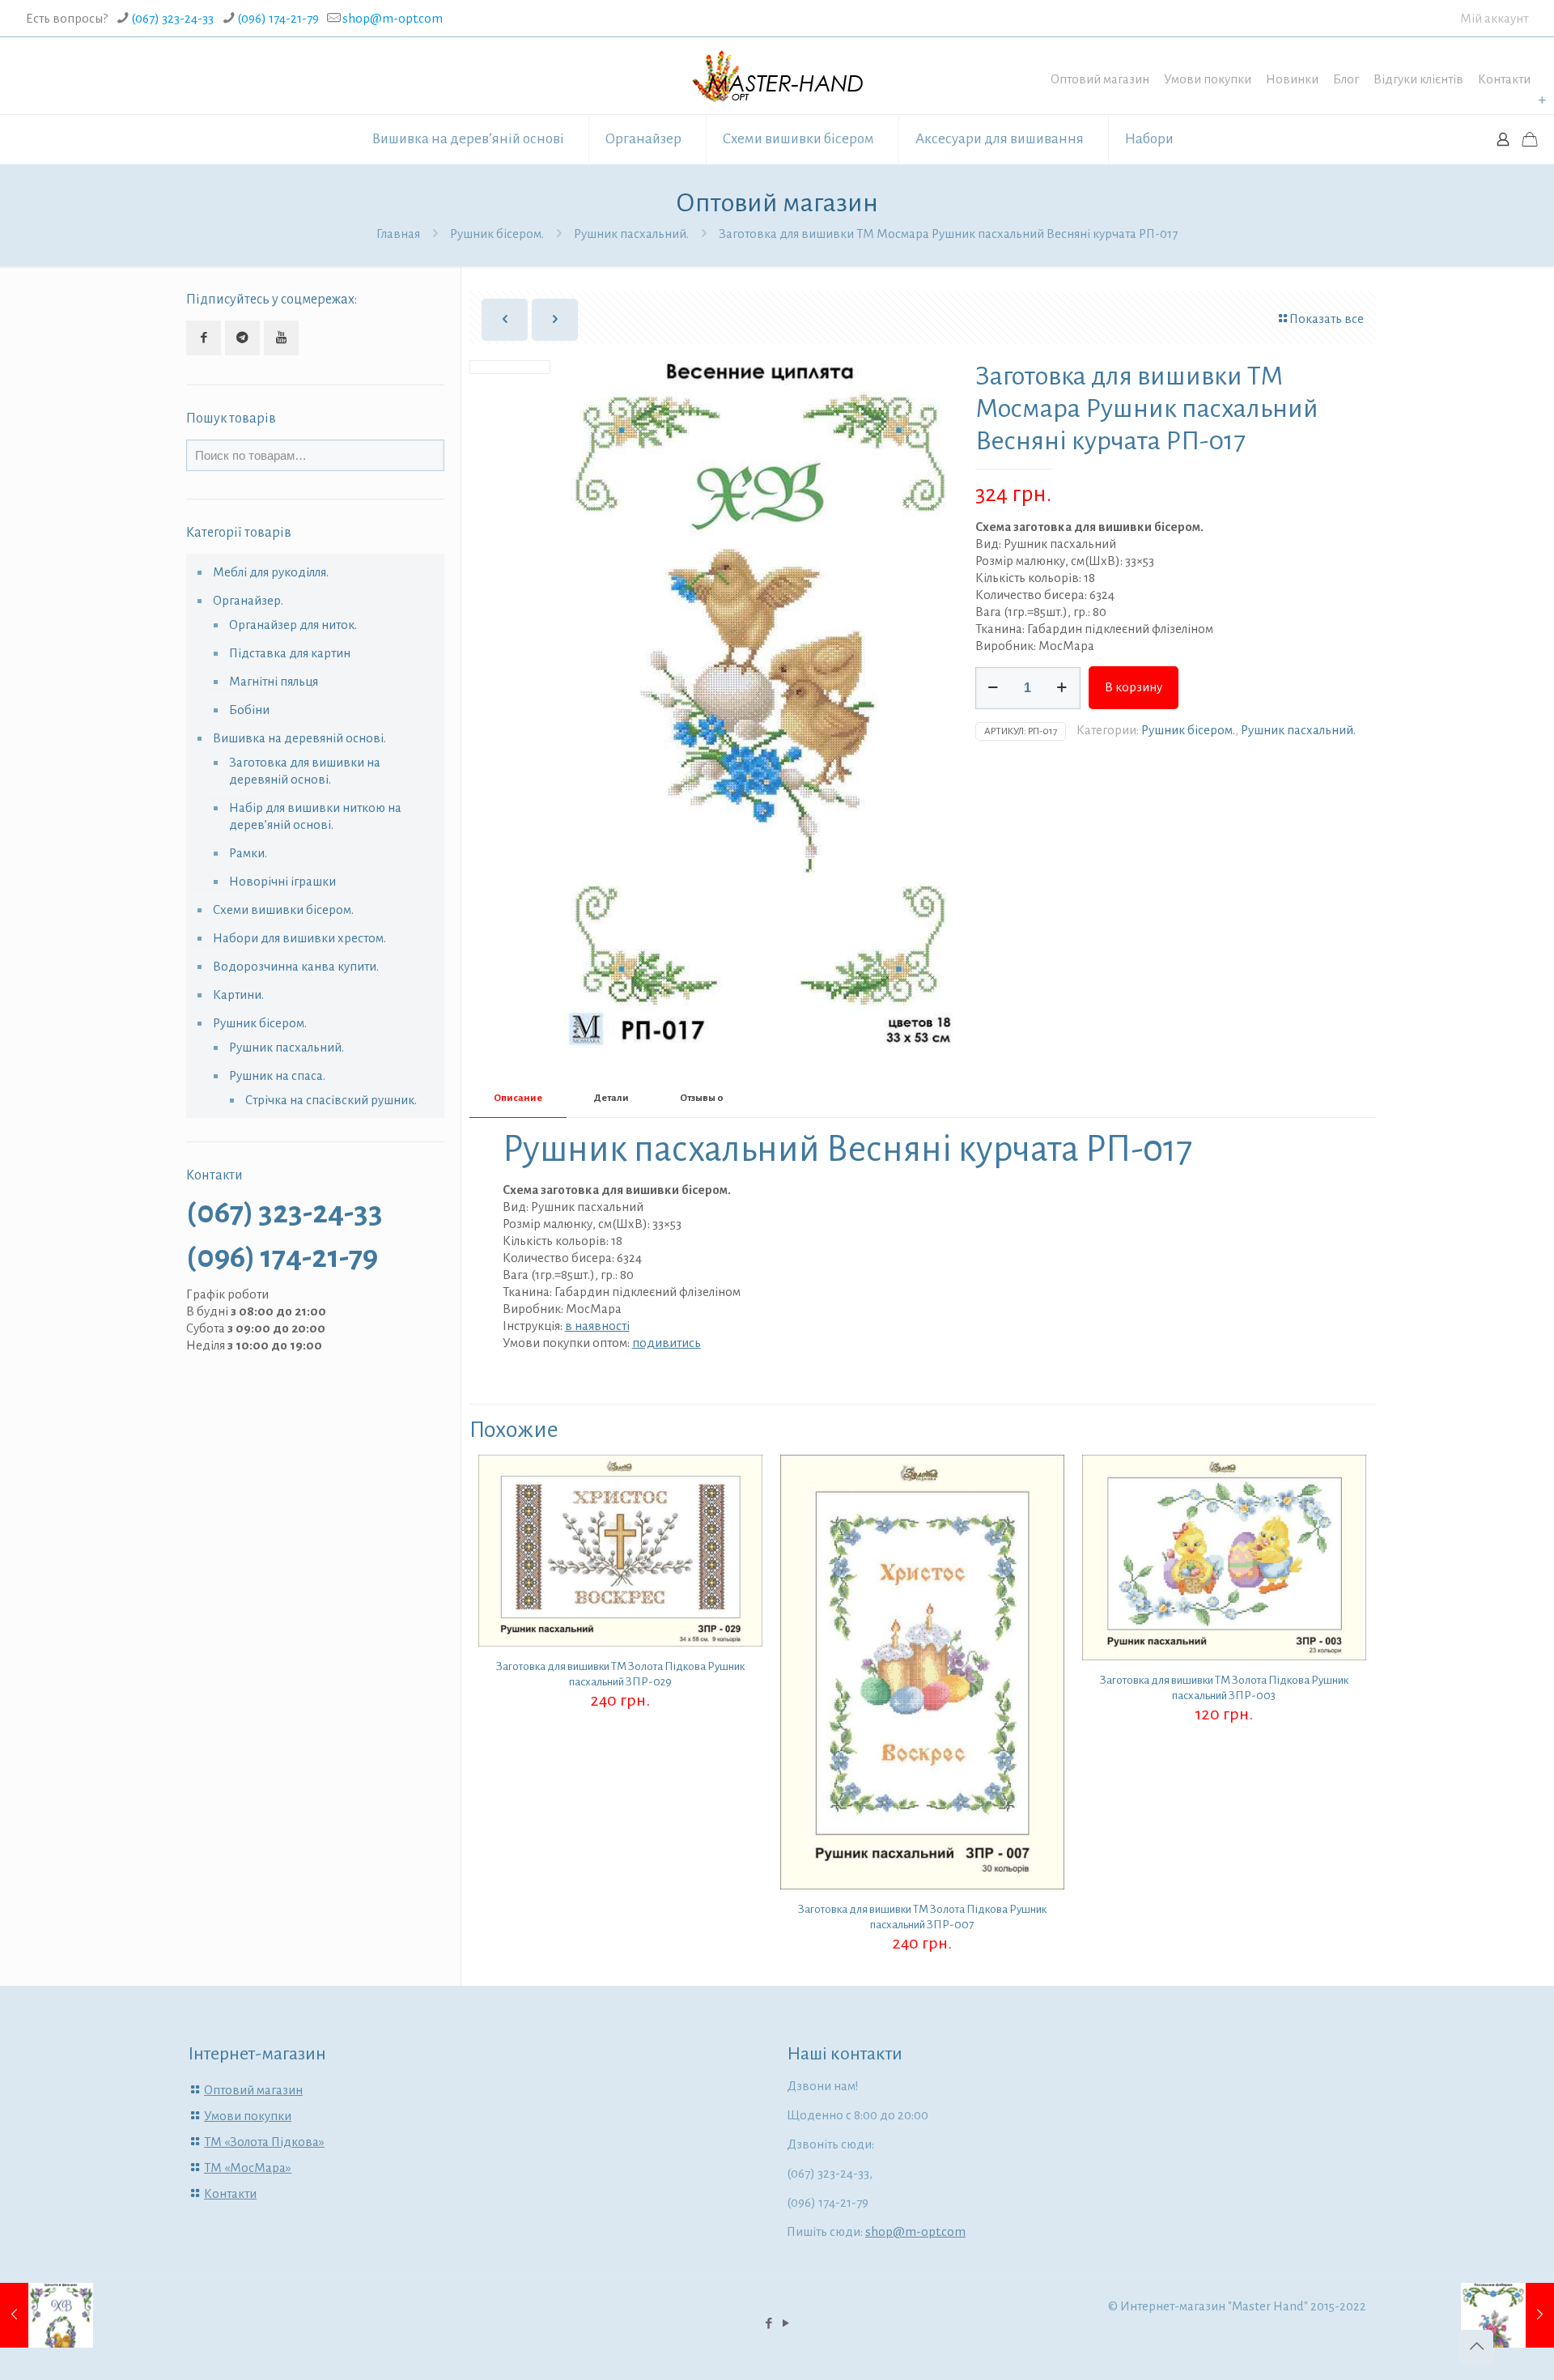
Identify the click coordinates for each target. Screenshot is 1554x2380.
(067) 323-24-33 (172, 18)
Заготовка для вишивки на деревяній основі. (305, 771)
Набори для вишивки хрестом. (299, 938)
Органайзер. (248, 600)
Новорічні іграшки (282, 881)
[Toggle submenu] (1542, 100)
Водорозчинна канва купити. (296, 966)
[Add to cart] (740, 1477)
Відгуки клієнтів (1418, 79)
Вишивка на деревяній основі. (299, 738)
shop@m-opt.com (393, 18)
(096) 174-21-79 (278, 18)
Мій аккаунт (1494, 18)
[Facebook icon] (769, 2324)
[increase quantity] (1062, 688)
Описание (518, 1098)
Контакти (1504, 79)
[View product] (740, 1512)
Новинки (1292, 79)
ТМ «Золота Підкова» (264, 2142)
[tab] (518, 1099)
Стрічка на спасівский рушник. (331, 1100)
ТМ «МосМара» (248, 2167)
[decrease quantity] (994, 688)
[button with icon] (204, 338)
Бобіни (249, 710)
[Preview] (740, 1547)
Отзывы (702, 1098)
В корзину (1134, 687)
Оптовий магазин (1100, 79)
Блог (1346, 79)
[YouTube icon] (785, 2324)
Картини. (238, 994)
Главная (398, 234)
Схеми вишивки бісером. (283, 909)
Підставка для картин (290, 653)
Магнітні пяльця (274, 681)
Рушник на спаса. (277, 1075)
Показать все (1327, 319)
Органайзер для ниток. (293, 625)
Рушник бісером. (497, 234)
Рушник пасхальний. (631, 234)
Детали (611, 1098)
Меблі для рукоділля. (271, 572)
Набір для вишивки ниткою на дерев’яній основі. (315, 816)
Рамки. (248, 853)
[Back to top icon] (1476, 2347)
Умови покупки (1208, 79)
